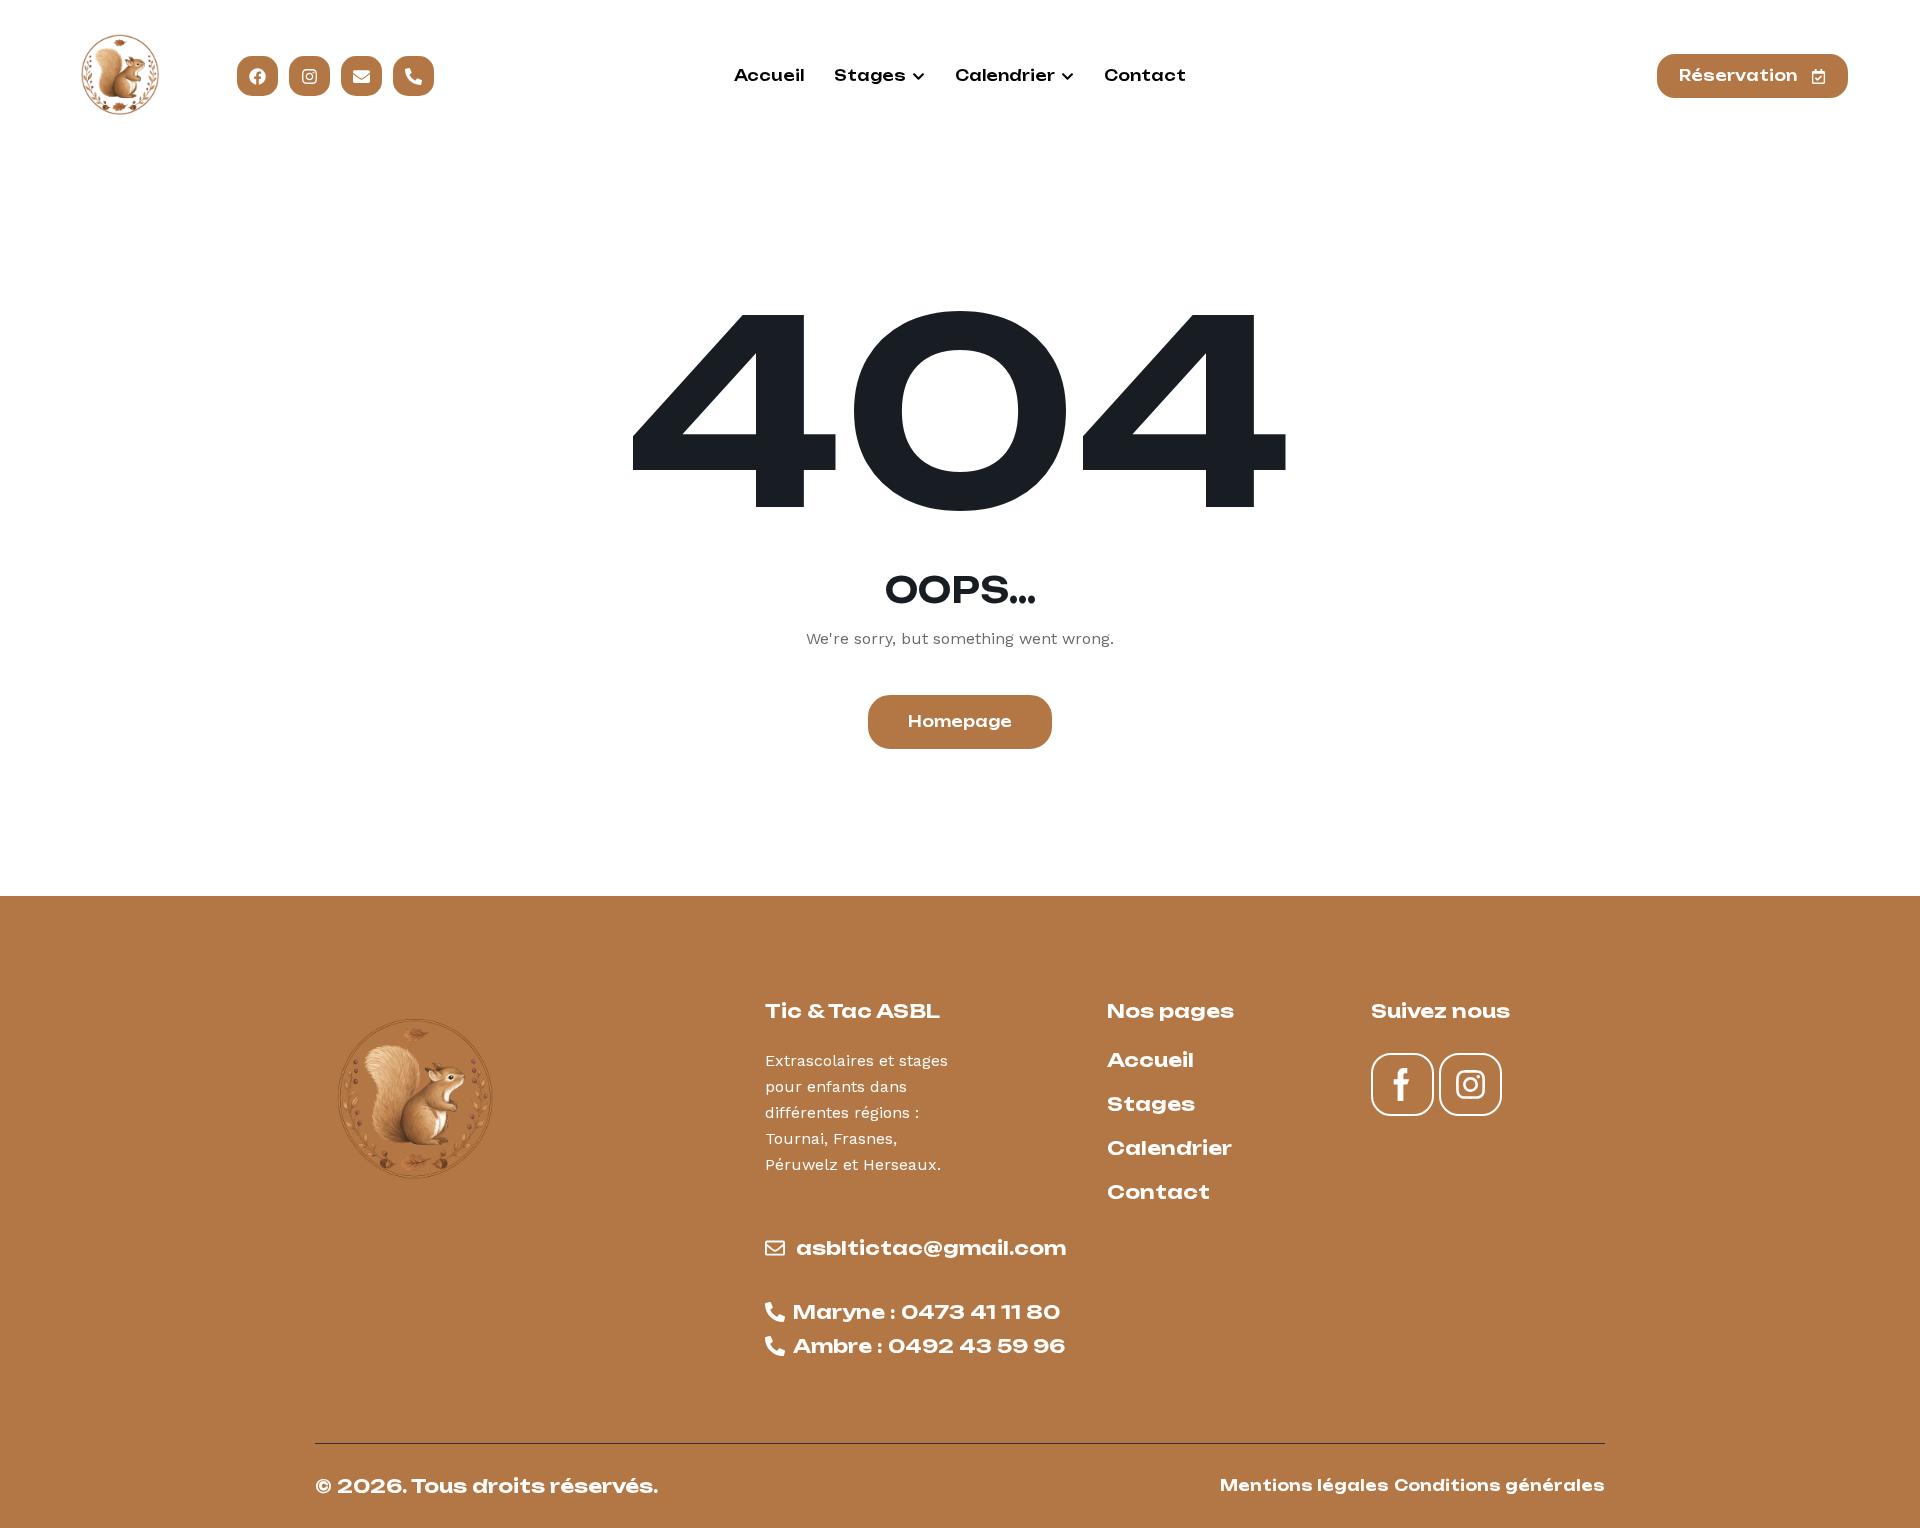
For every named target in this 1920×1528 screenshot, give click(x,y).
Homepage (960, 721)
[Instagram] (309, 76)
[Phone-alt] (413, 76)
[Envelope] (361, 76)
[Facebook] (257, 76)
